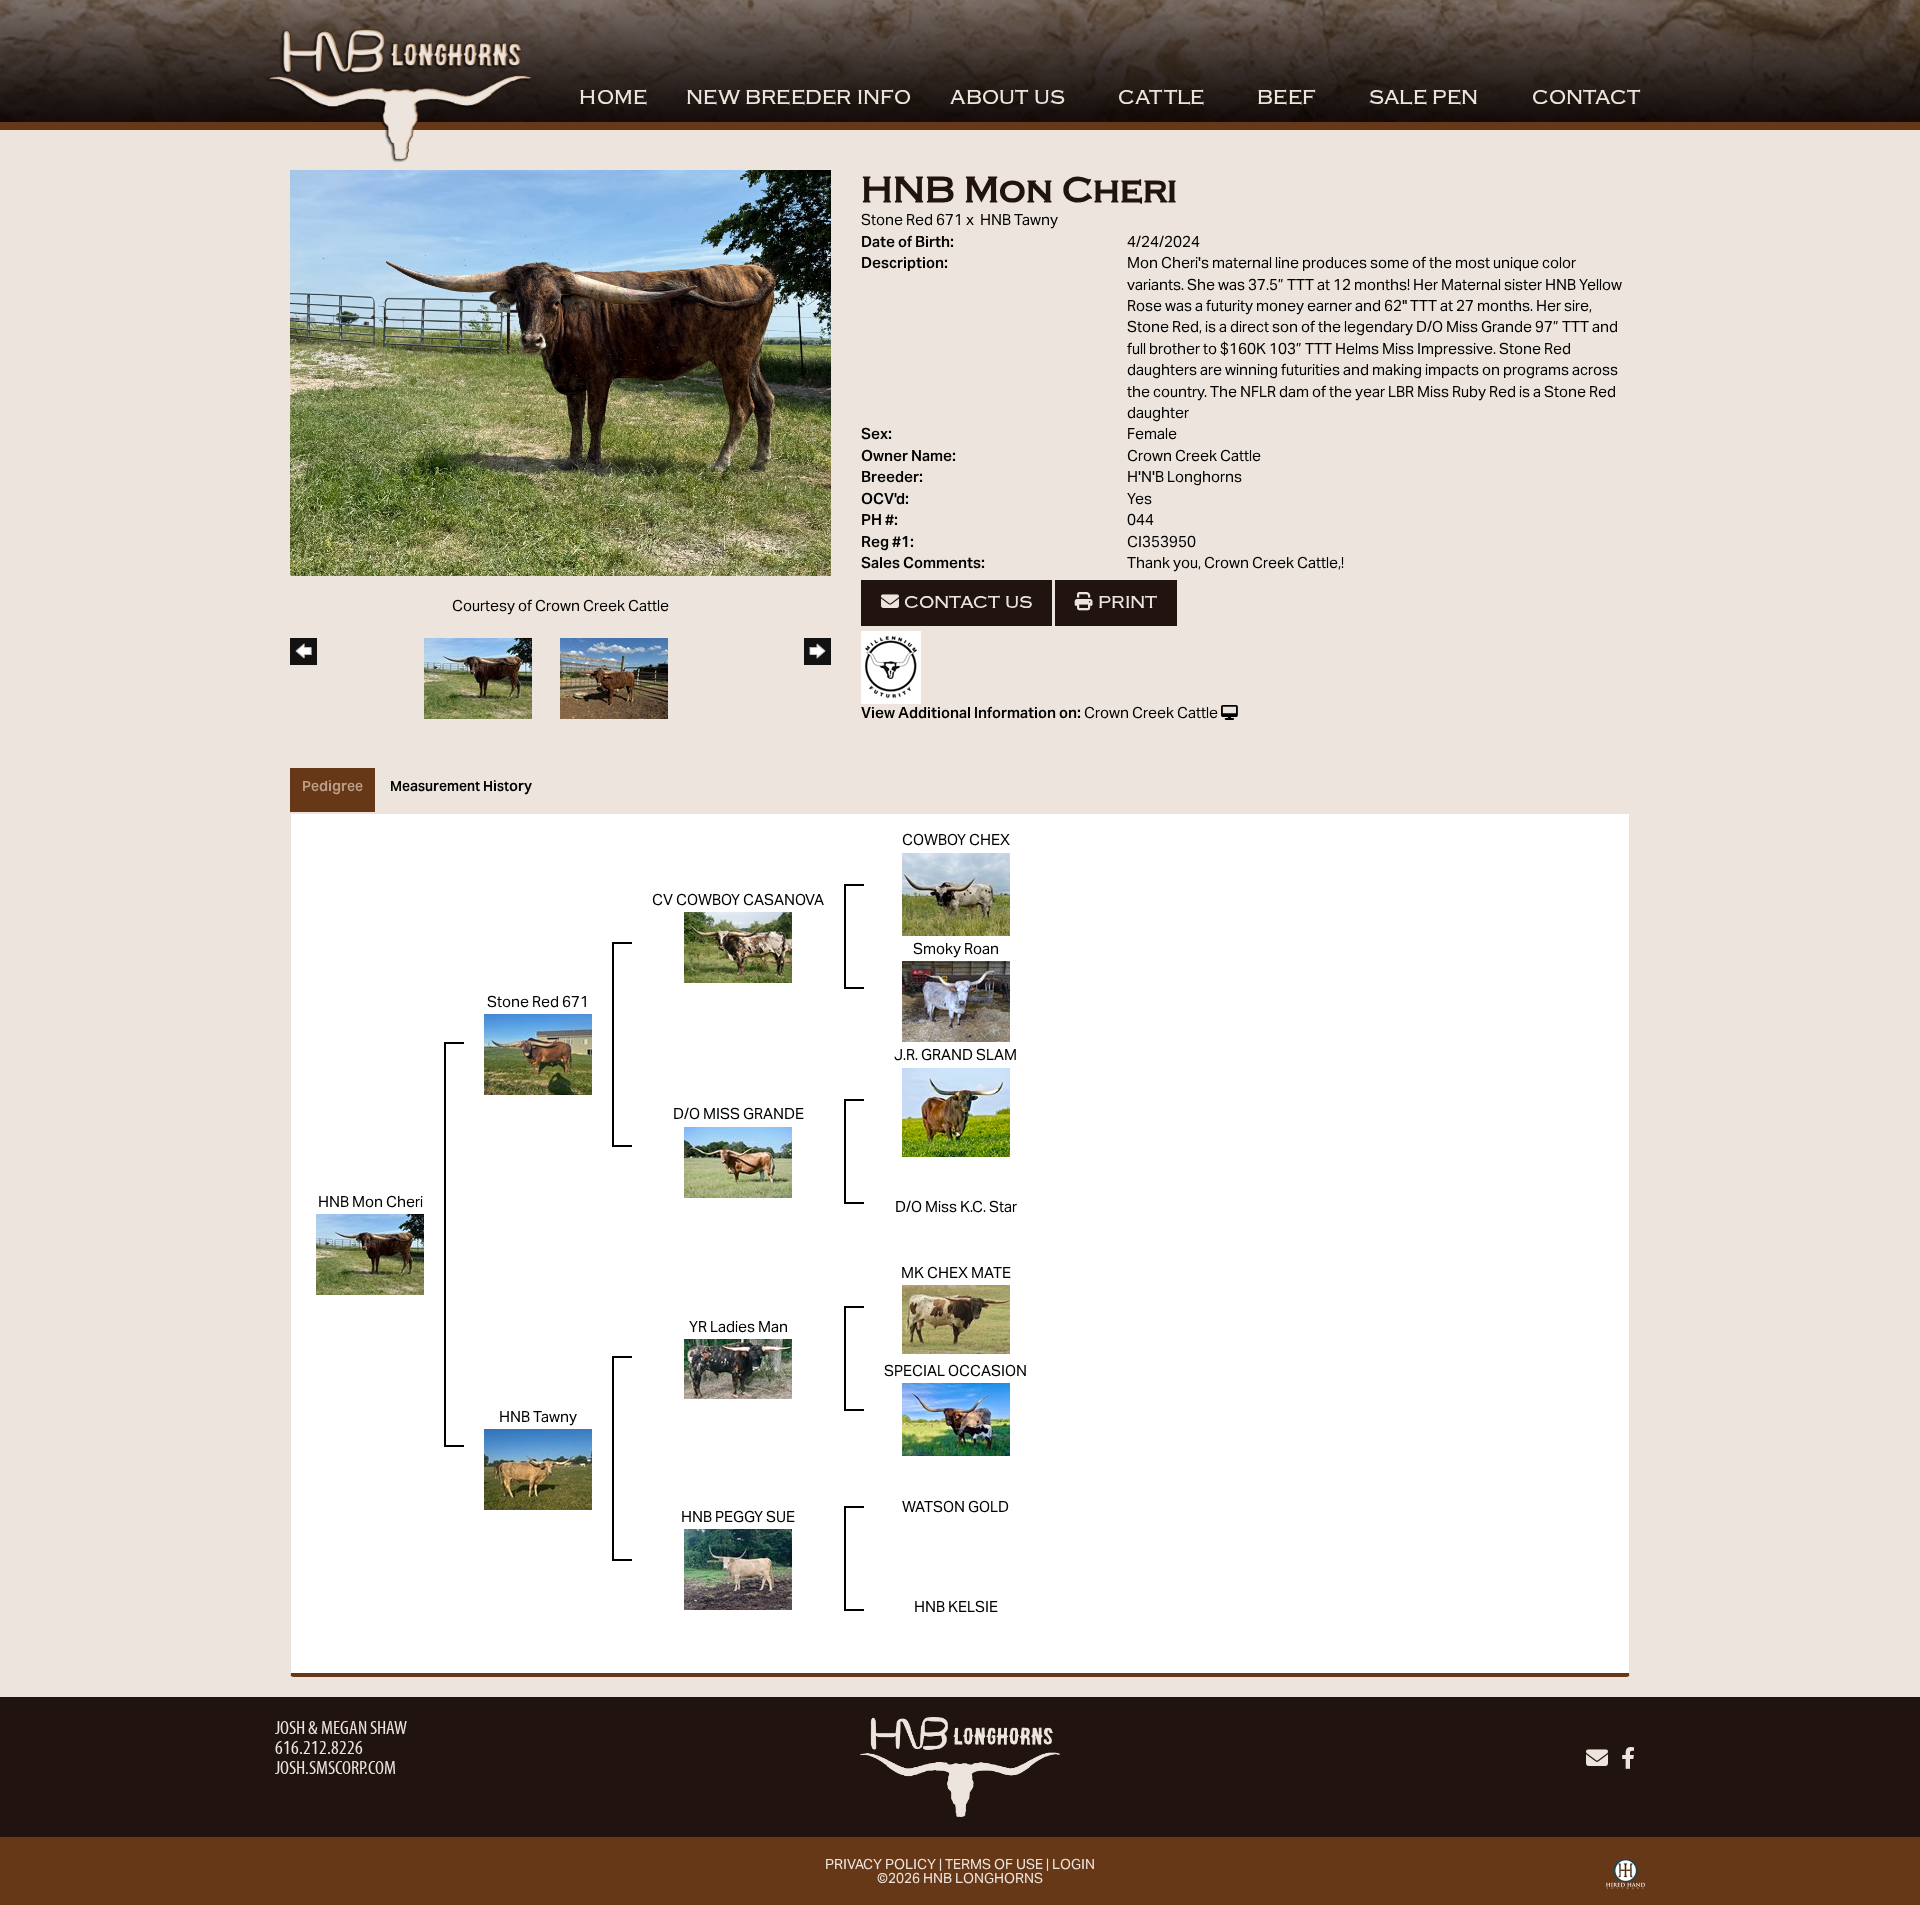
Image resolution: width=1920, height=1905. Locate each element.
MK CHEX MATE (956, 1274)
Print (1125, 602)
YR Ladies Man (738, 1328)
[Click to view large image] (560, 373)
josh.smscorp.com (335, 1766)
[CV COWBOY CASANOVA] (738, 947)
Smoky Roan (956, 950)
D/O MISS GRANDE (738, 1115)
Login (1073, 1866)
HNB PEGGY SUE (738, 1518)
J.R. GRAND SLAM (955, 1056)
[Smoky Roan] (956, 1002)
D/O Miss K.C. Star (956, 1208)
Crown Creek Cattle (1151, 714)
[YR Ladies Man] (738, 1369)
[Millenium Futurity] (896, 668)
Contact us (965, 602)
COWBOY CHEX (956, 841)
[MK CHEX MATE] (956, 1319)
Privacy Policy (880, 1866)
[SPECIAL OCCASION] (956, 1419)
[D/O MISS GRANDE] (738, 1162)
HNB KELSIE (956, 1608)
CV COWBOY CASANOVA (738, 901)
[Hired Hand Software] (1625, 1881)
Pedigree (332, 788)
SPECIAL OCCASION (955, 1372)
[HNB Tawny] (538, 1469)
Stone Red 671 (912, 221)
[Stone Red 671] (538, 1055)
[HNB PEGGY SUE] (738, 1569)
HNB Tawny (1019, 221)
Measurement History (461, 788)
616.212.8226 (319, 1746)
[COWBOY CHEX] (956, 894)
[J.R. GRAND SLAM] (956, 1112)
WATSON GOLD (955, 1508)
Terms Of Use (994, 1866)
